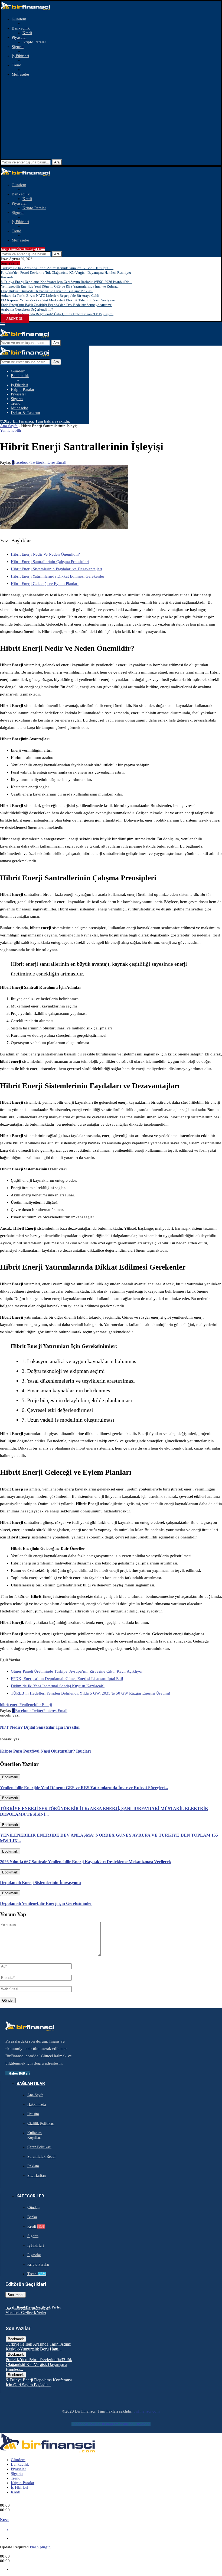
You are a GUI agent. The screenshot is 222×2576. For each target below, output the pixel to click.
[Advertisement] (111, 119)
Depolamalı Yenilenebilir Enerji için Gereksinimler (46, 1903)
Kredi (27, 33)
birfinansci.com (147, 2411)
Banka (32, 2217)
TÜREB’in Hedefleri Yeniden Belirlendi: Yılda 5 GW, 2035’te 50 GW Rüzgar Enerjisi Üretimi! (91, 1693)
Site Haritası (37, 2176)
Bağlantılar (31, 2084)
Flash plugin (40, 2547)
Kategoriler (30, 2196)
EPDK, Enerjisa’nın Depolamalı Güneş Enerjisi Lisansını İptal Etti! (67, 1679)
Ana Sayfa (9, 426)
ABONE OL (15, 319)
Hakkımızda (37, 2105)
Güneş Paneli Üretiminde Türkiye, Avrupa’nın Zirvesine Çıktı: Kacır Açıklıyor (77, 1671)
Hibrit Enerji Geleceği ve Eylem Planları (45, 584)
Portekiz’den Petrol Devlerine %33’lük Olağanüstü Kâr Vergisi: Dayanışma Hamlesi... (39, 2364)
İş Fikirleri (20, 56)
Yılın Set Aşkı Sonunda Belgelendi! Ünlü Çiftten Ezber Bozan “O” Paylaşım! (57, 314)
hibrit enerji (10, 1705)
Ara (57, 162)
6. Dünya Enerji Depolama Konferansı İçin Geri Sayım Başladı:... (39, 2382)
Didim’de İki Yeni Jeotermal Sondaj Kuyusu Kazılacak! (58, 1686)
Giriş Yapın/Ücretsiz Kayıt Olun (23, 249)
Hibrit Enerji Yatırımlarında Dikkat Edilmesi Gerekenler (58, 576)
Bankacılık (21, 28)
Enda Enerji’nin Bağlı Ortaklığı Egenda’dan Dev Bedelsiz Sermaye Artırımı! (57, 305)
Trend (17, 65)
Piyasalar (19, 37)
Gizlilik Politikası (41, 2123)
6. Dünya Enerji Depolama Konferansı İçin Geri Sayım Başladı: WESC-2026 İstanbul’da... (66, 282)
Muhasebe (20, 74)
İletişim (33, 2114)
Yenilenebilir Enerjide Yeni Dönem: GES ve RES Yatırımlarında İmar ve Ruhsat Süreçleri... (84, 1788)
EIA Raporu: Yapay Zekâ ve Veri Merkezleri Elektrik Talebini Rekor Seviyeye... (59, 300)
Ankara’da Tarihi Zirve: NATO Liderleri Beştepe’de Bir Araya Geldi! (51, 296)
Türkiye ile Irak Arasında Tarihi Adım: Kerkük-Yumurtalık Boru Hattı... (38, 2347)
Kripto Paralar (34, 42)
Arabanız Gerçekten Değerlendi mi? (27, 309)
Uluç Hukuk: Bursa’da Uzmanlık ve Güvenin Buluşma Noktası (47, 291)
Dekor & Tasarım (25, 413)
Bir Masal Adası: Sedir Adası (27, 2308)
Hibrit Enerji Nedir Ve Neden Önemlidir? (45, 554)
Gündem (19, 19)
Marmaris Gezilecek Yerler (26, 2313)
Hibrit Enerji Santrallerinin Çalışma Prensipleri (50, 562)
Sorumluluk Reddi (41, 2157)
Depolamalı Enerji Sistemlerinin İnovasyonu (40, 1883)
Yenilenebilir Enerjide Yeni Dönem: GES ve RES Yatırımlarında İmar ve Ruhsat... (60, 286)
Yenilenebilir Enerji (36, 1705)
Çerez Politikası (39, 2147)
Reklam (33, 2166)
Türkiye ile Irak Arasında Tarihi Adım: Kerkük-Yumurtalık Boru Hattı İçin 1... (57, 268)
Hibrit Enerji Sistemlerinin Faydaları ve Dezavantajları (56, 569)
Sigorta (18, 47)
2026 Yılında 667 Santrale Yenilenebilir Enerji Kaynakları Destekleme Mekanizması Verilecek (86, 1862)
